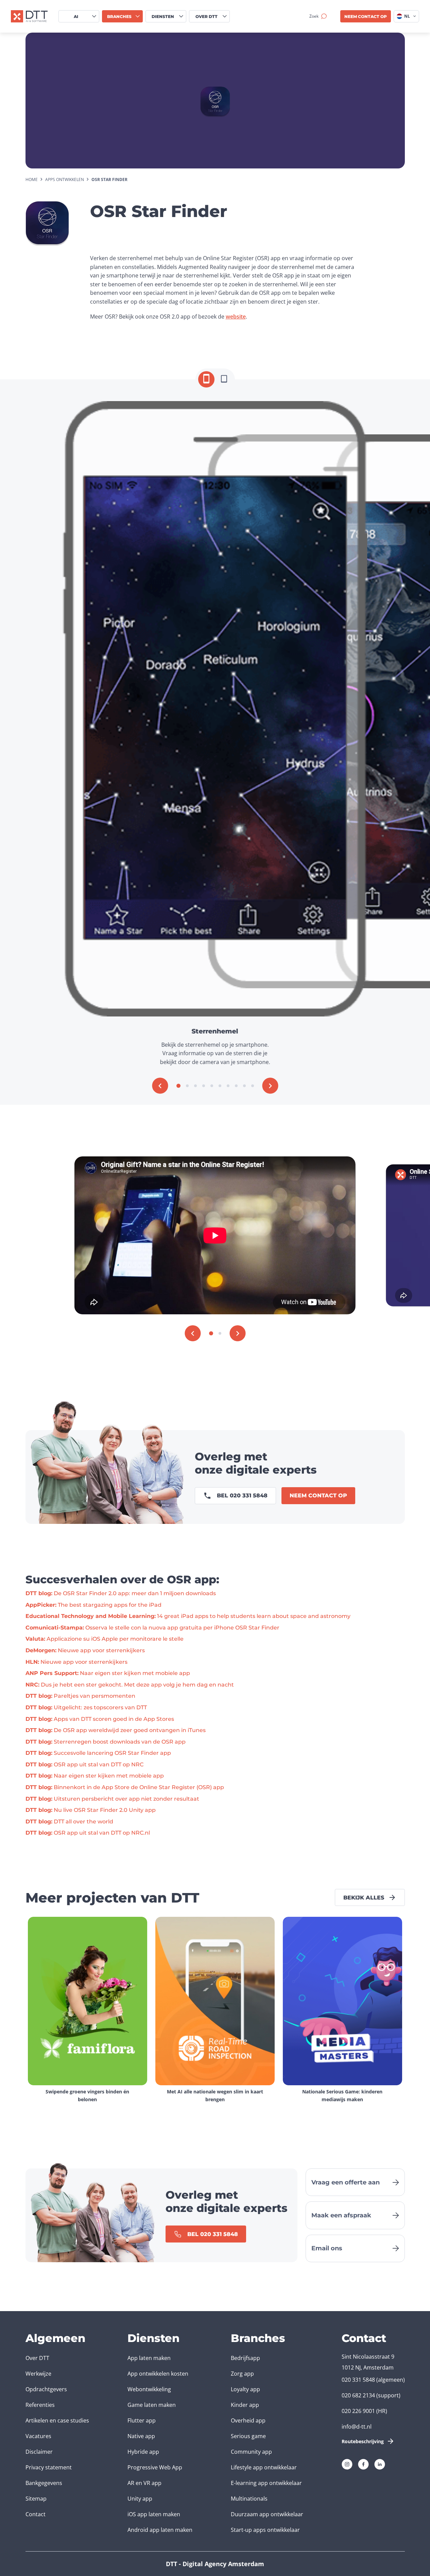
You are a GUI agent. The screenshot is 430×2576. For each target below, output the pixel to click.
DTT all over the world (69, 1822)
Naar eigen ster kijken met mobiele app (108, 1673)
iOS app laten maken (154, 2514)
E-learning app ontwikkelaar (266, 2483)
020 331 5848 (358, 2380)
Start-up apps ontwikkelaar (265, 2530)
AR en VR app (144, 2483)
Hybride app (143, 2452)
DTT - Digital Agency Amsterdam (215, 2564)
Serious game (248, 2436)
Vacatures (38, 2436)
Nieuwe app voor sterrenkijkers (85, 1650)
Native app (141, 2436)
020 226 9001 (358, 2411)
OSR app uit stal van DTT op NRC (84, 1764)
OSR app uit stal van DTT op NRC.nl (88, 1833)
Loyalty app (245, 2389)
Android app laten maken (160, 2530)
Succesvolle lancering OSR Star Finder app (98, 1753)
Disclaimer (39, 2452)
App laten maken (149, 2358)
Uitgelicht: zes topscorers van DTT (86, 1707)
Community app (251, 2452)
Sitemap (36, 2499)
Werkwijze (38, 2374)
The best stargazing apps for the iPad (93, 1605)
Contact (36, 2514)
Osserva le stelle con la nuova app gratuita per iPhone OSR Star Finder (152, 1628)
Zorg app (242, 2374)
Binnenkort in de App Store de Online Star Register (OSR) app (125, 1787)
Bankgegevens (44, 2483)
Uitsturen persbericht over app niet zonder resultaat (112, 1799)
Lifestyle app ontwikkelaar (264, 2467)
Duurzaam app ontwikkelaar (267, 2514)
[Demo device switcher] (206, 379)
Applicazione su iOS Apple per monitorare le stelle (105, 1639)
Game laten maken (152, 2405)
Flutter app (142, 2420)
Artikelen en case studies (57, 2420)
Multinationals (249, 2499)
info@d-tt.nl (357, 2427)
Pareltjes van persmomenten (80, 1696)
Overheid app (248, 2420)
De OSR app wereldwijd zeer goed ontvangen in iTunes (116, 1730)
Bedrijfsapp (245, 2358)
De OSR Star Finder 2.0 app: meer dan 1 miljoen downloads (121, 1593)
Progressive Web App (155, 2467)
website (236, 317)
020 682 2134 (358, 2395)
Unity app (140, 2499)
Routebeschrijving (363, 2441)
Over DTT (37, 2358)
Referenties (40, 2405)
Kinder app (245, 2405)
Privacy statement (49, 2467)
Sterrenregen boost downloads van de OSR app (106, 1742)
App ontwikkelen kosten (158, 2374)
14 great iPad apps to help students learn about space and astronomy (188, 1616)
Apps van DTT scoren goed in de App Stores (100, 1719)
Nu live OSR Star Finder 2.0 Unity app (91, 1810)
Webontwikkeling (149, 2389)
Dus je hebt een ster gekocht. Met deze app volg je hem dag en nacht (130, 1685)
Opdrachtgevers (46, 2389)
